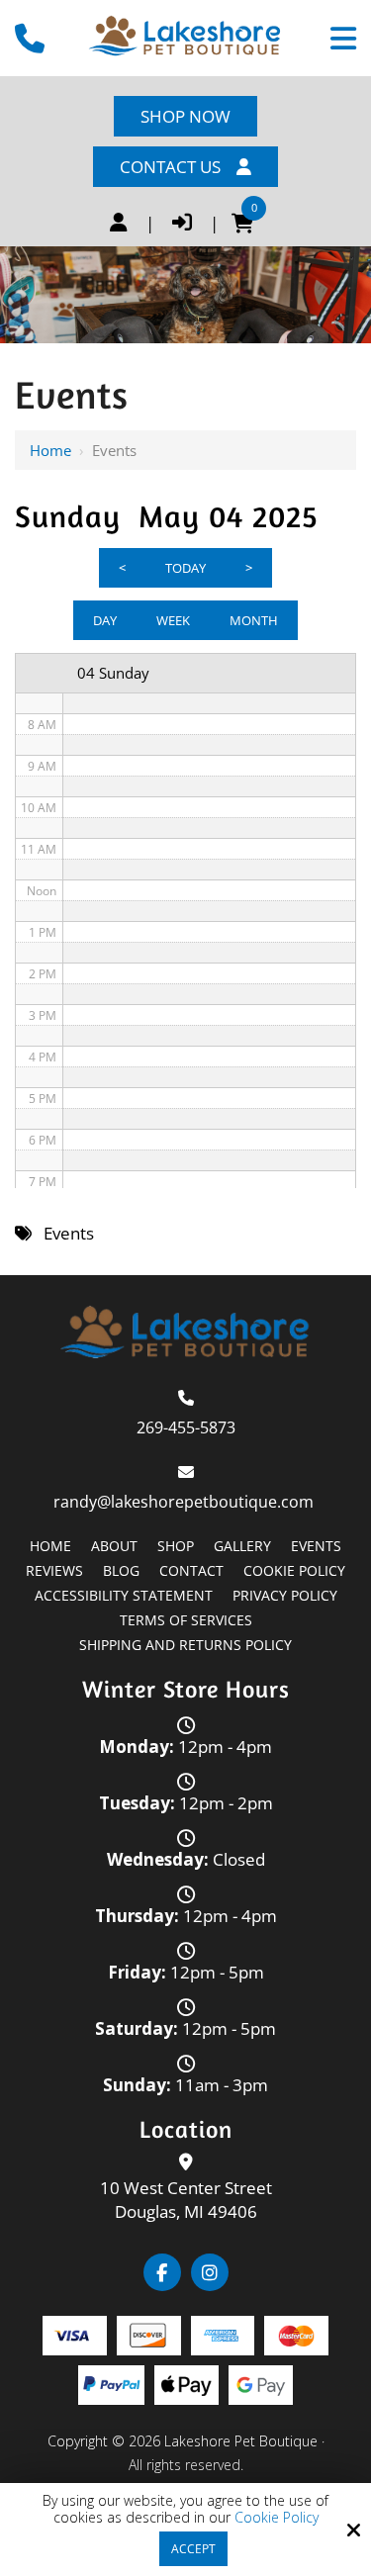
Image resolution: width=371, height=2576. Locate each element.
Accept (193, 2549)
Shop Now (185, 116)
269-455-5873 (186, 1427)
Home (50, 450)
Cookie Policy (277, 2518)
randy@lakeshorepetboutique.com (185, 1502)
